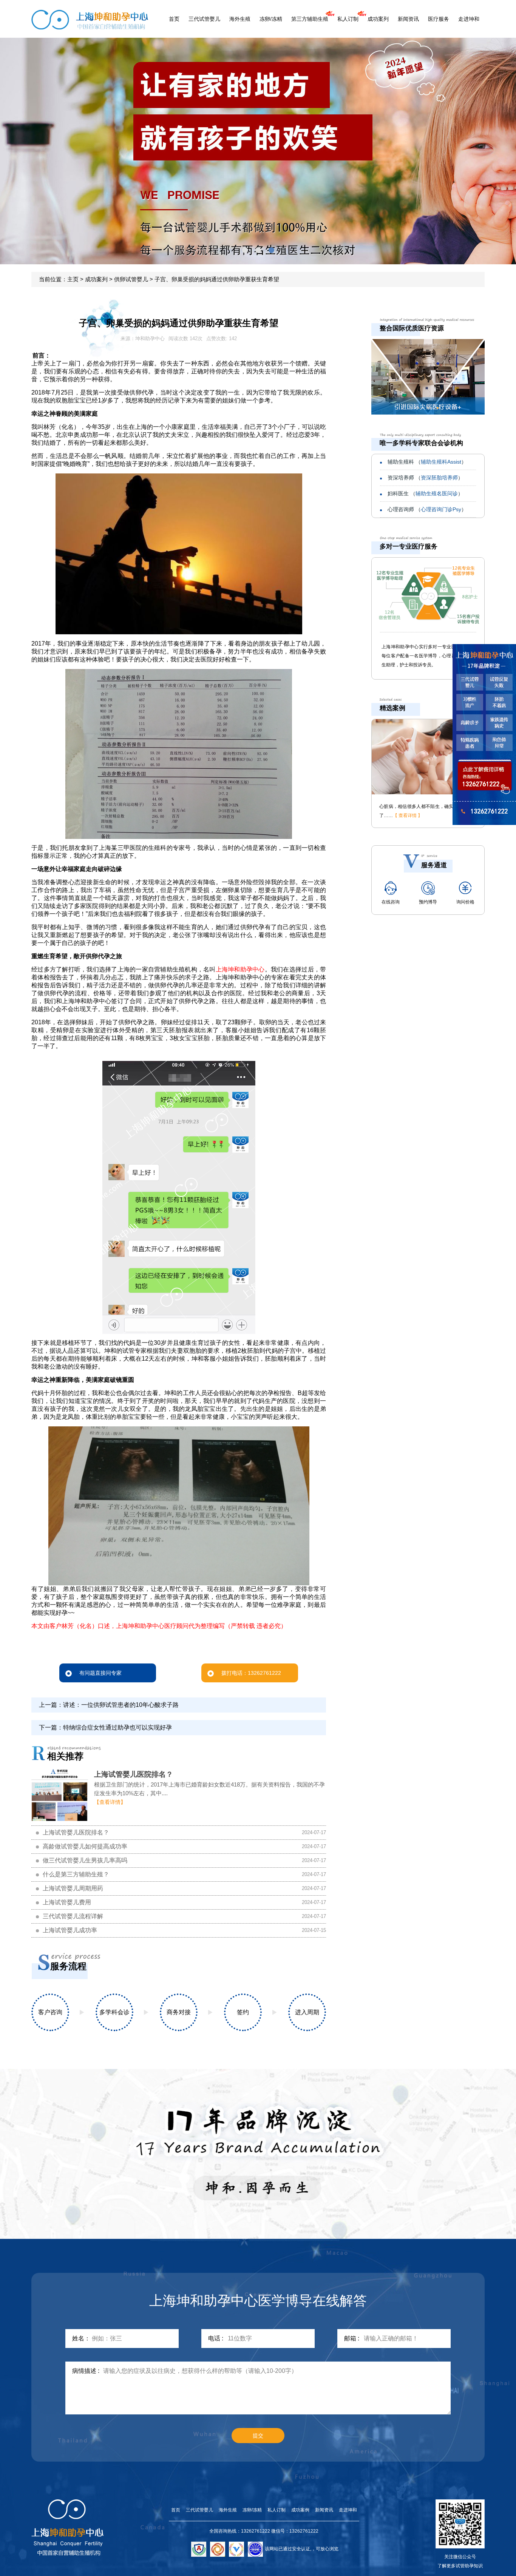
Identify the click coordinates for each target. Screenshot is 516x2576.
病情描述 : (86, 2371)
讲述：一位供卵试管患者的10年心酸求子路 (121, 1705)
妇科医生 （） (425, 493)
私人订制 (348, 19)
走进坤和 (469, 19)
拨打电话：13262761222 (251, 1673)
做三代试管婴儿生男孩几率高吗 (85, 1860)
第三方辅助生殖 (310, 19)
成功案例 (300, 2510)
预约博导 (428, 902)
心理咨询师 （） (427, 509)
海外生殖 (240, 19)
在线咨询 (391, 902)
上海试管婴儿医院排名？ (134, 1774)
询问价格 (465, 902)
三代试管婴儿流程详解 (73, 1916)
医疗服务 (439, 19)
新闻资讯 (408, 19)
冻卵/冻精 (271, 19)
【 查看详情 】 (408, 816)
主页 (73, 279)
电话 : (216, 2338)
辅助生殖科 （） (427, 462)
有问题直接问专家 (100, 1673)
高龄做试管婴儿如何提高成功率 (85, 1846)
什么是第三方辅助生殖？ (76, 1874)
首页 (174, 19)
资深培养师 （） (425, 478)
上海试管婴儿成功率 (70, 1930)
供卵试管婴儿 (131, 279)
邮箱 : (352, 2338)
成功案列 (378, 19)
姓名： (81, 2338)
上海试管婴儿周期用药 (73, 1888)
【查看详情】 (110, 1802)
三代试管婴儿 (204, 19)
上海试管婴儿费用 (67, 1902)
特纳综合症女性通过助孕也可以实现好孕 (117, 1727)
